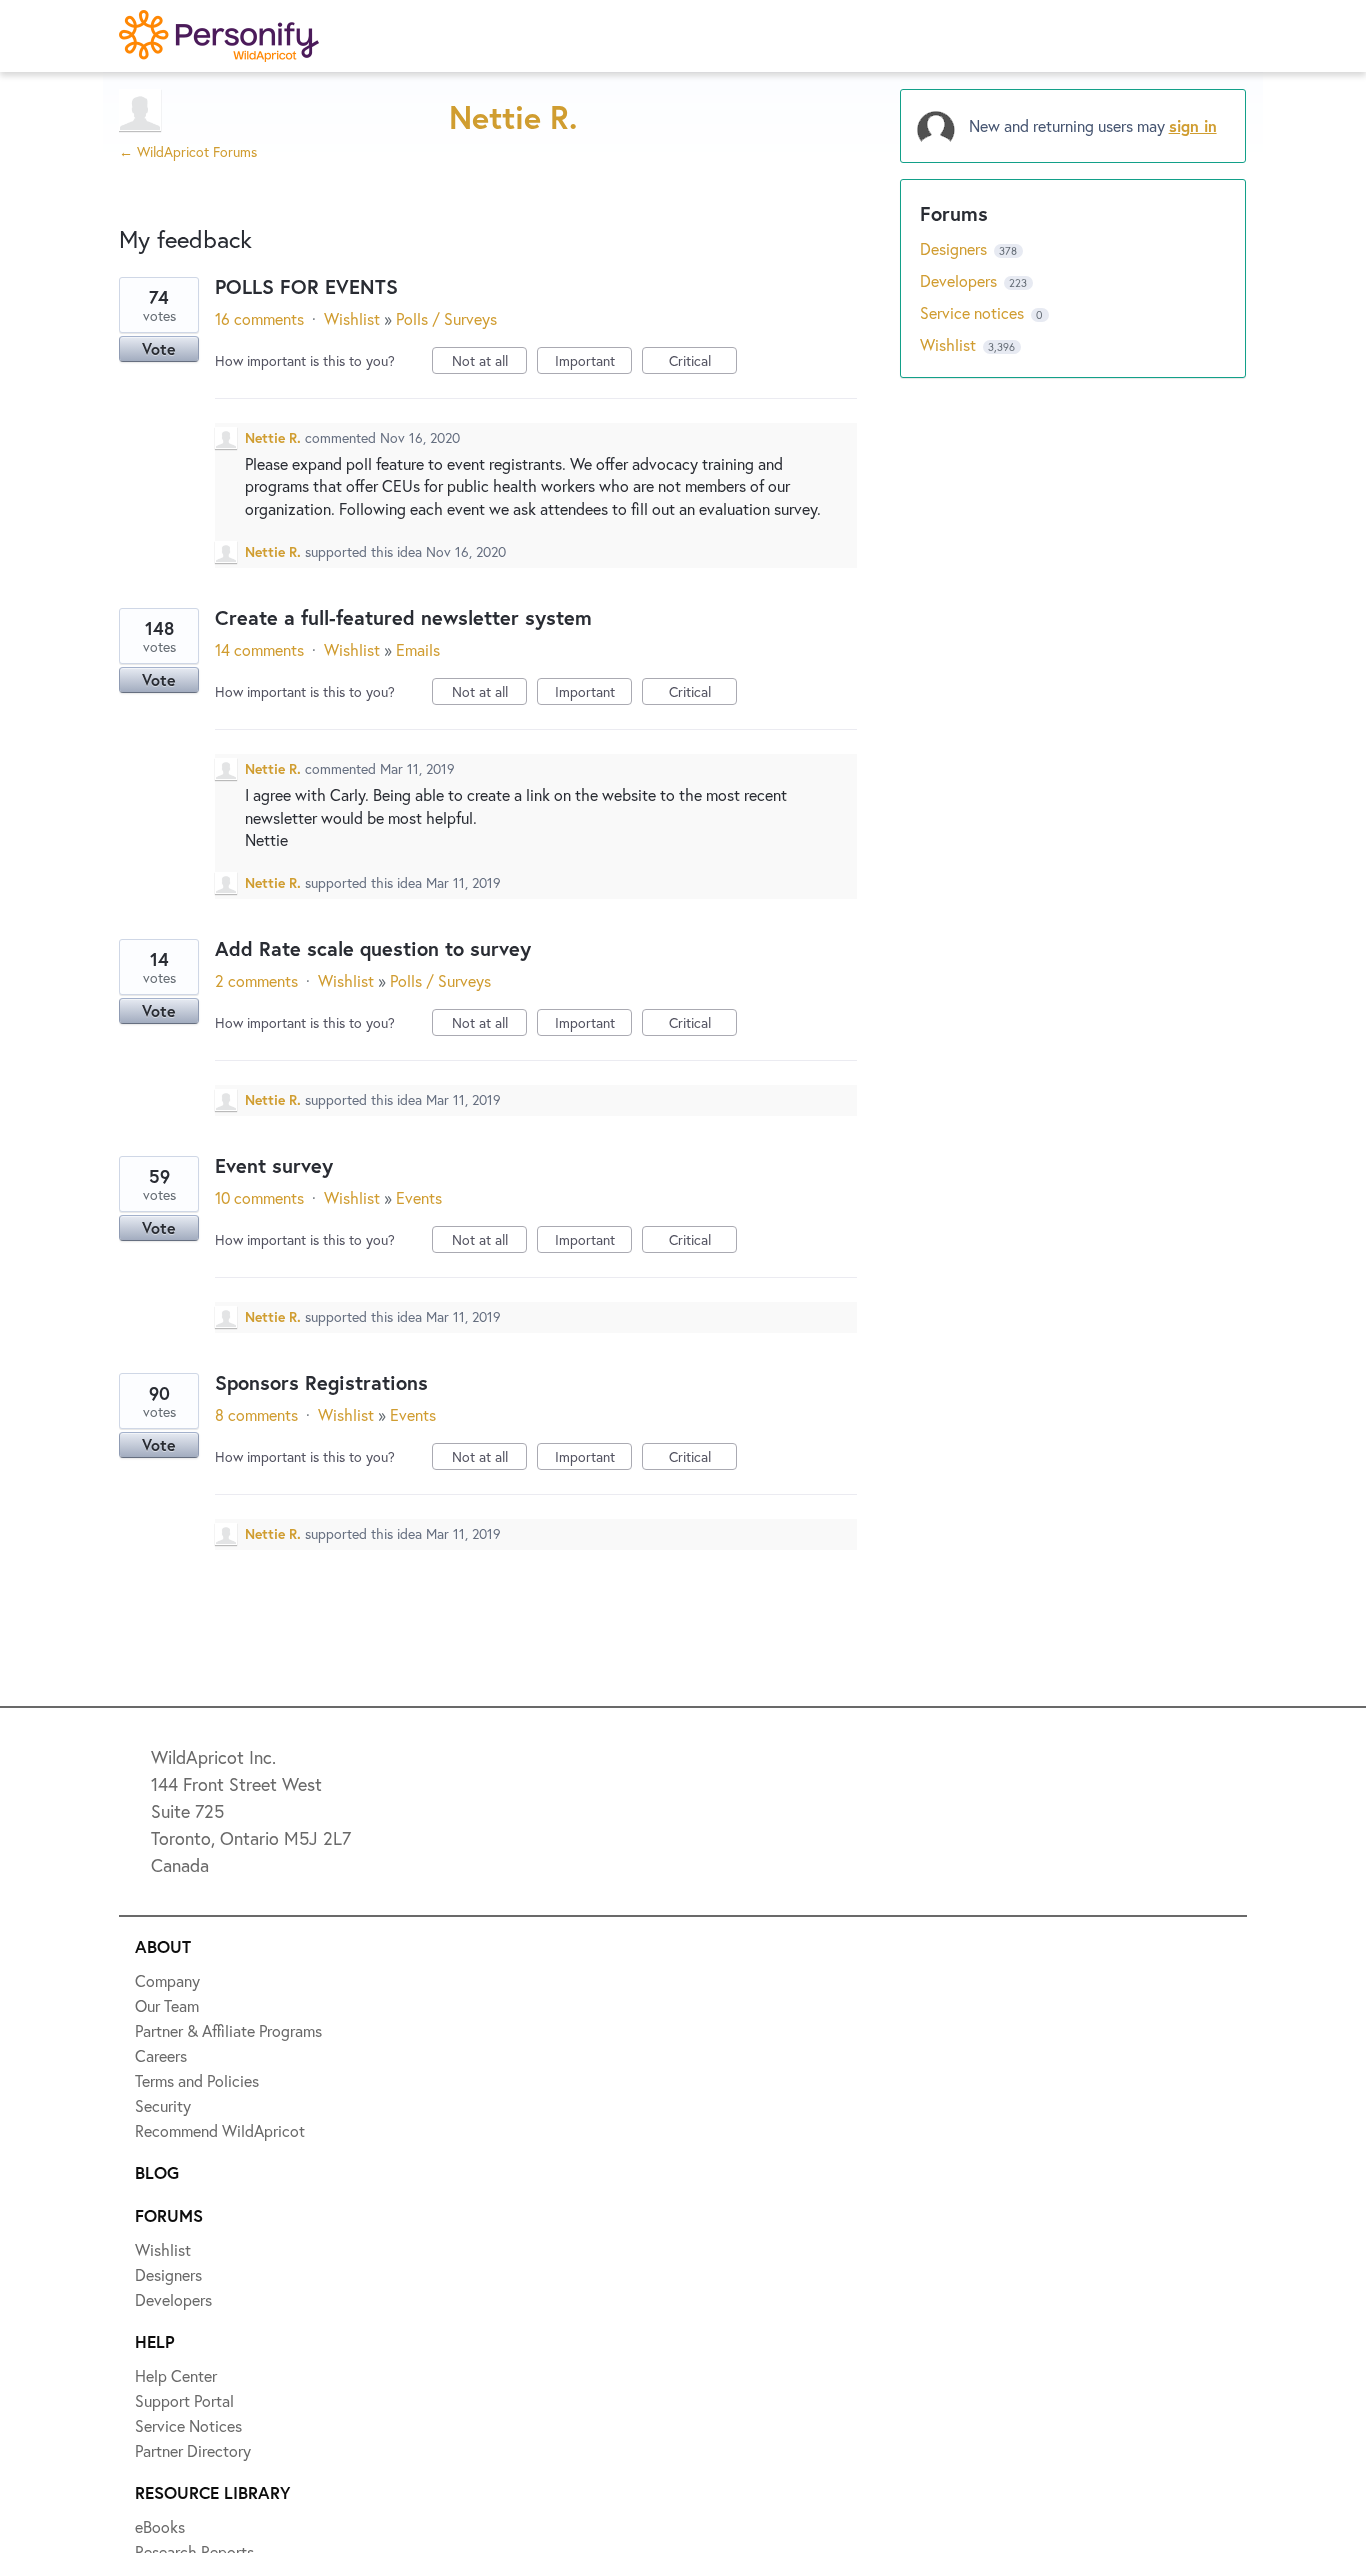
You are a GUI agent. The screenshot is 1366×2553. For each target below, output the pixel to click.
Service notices (974, 312)
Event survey (274, 1165)
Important (593, 362)
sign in (1193, 125)
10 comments (259, 1197)
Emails (418, 649)
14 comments (259, 649)
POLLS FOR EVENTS (306, 286)
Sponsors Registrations (321, 1382)
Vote (159, 348)
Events (419, 1197)
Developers (960, 280)
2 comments (256, 980)
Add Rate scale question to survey (373, 948)
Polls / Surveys (446, 318)
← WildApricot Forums (188, 151)
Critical (703, 362)
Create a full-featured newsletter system (403, 617)
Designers (955, 248)
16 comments (259, 318)
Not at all (489, 362)
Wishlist (352, 318)
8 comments (256, 1414)
